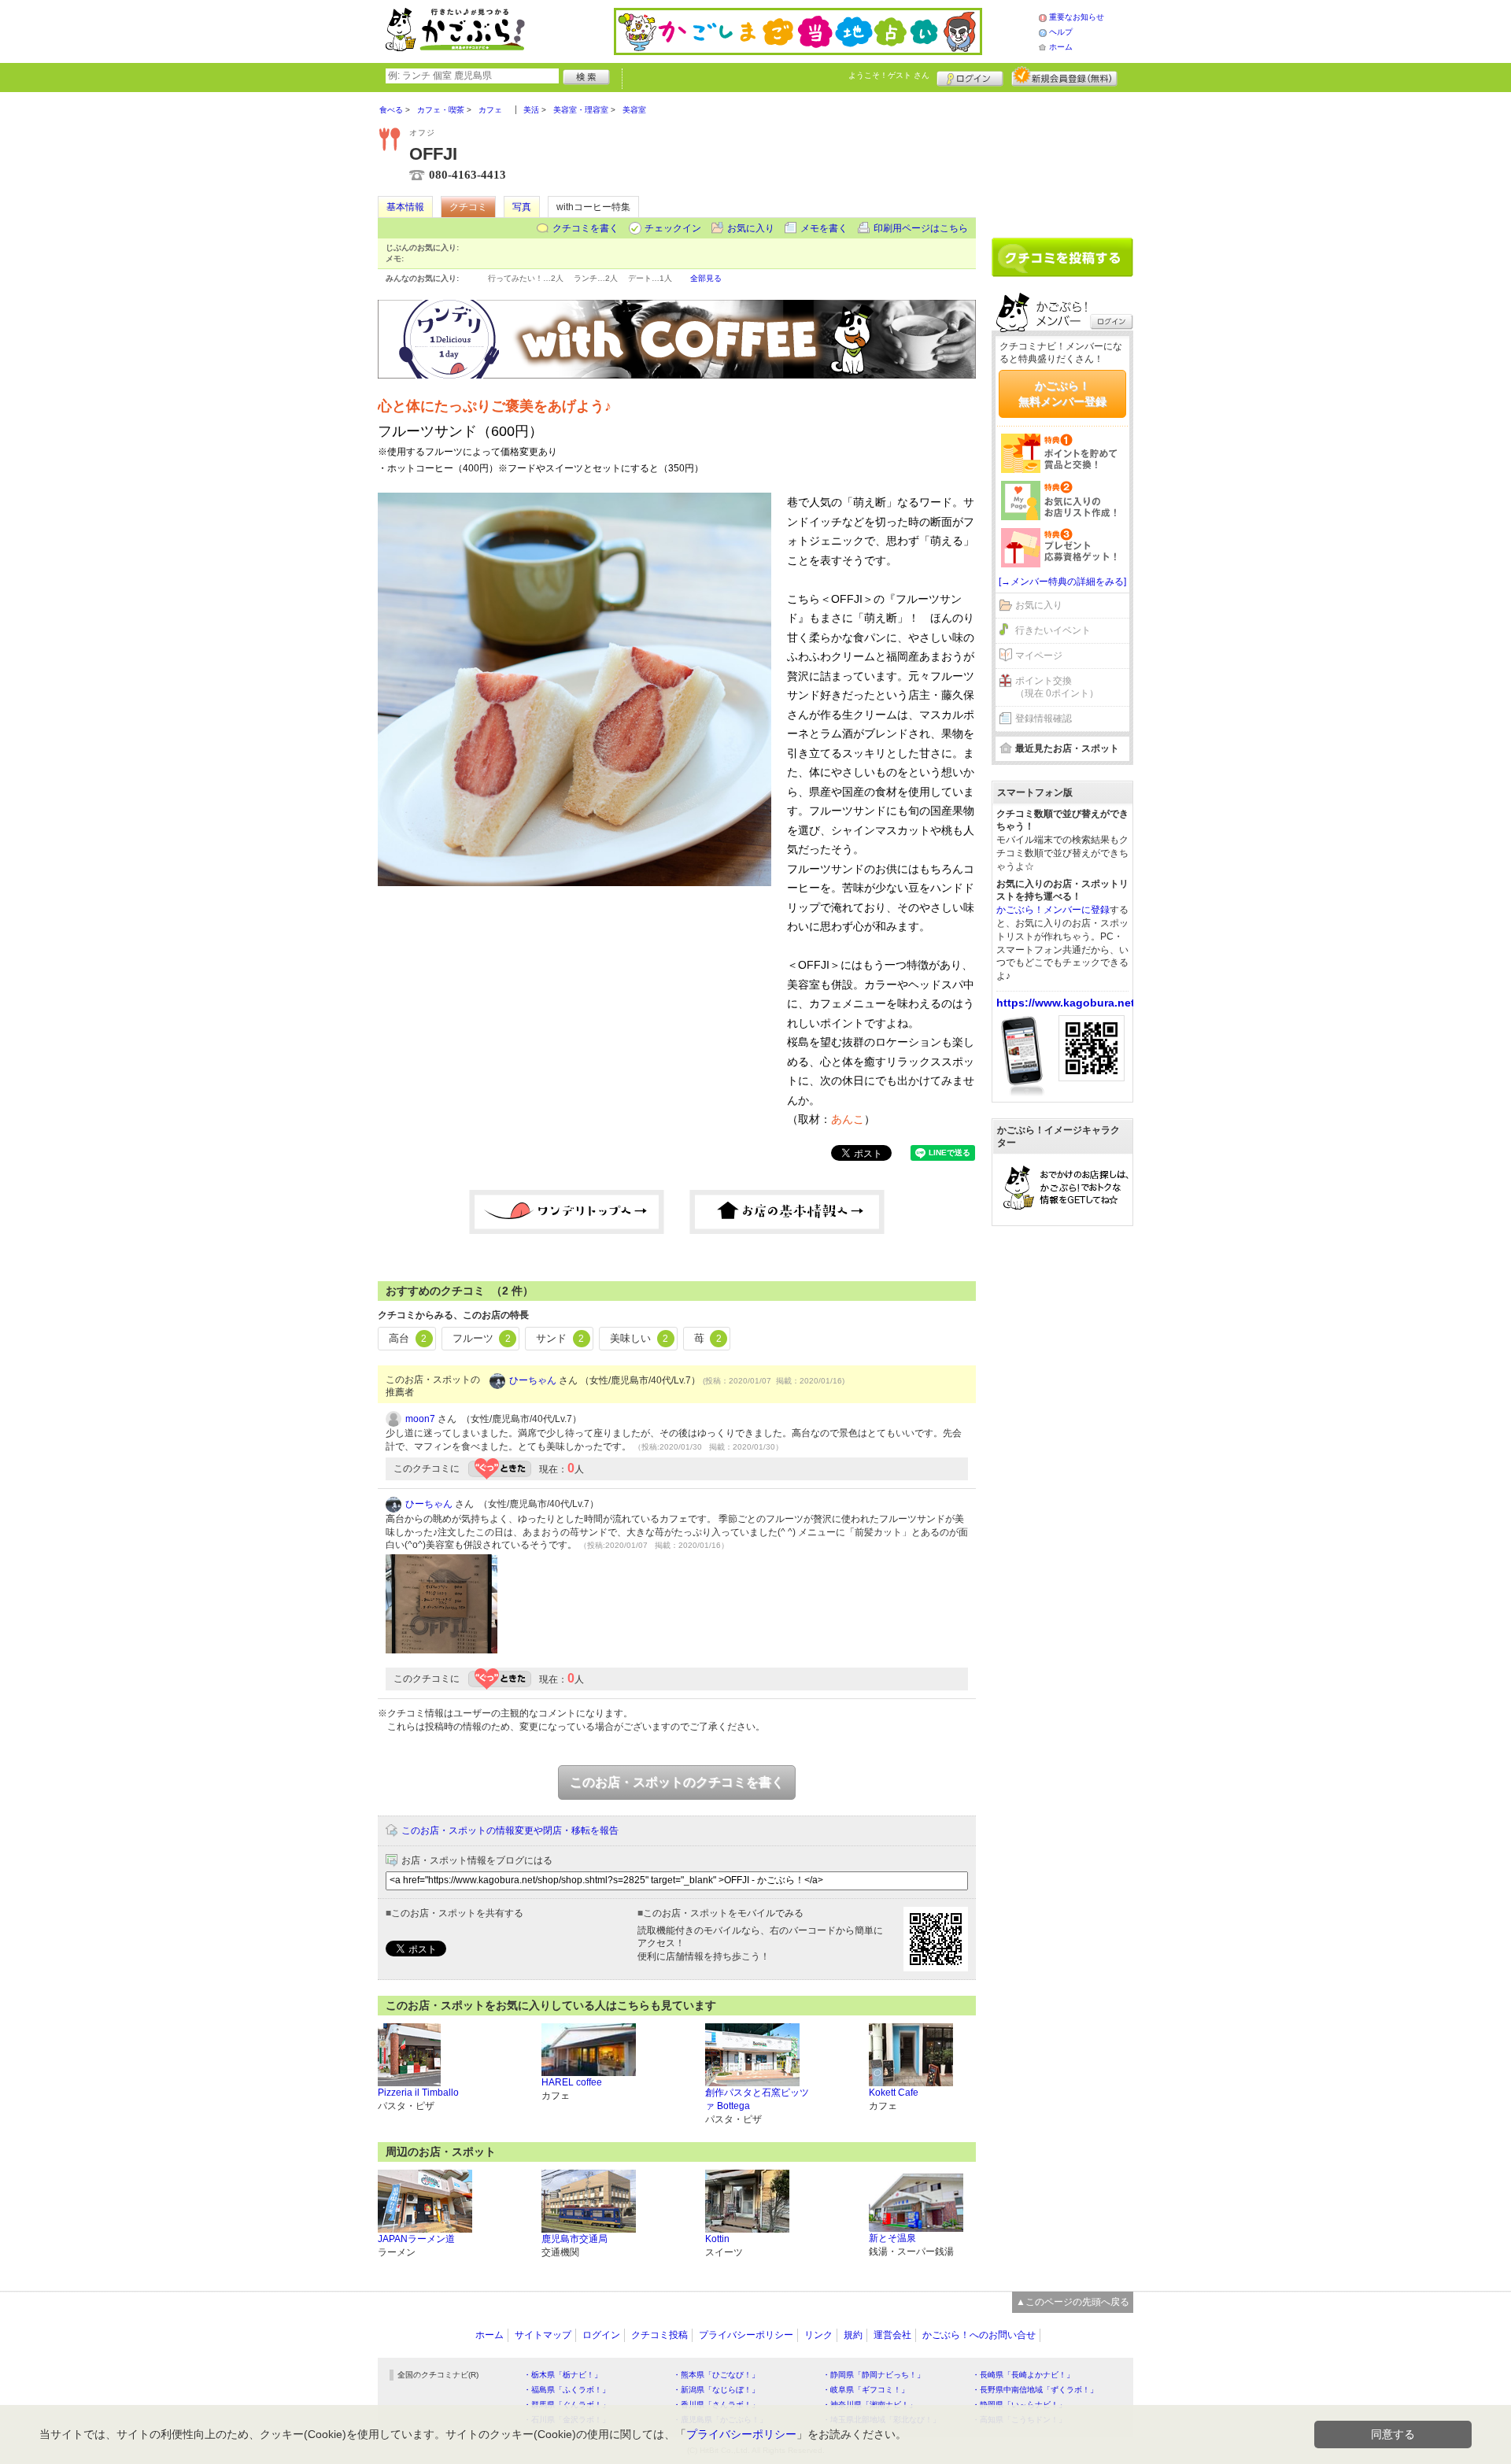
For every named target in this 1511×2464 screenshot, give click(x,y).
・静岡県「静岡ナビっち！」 (874, 2375)
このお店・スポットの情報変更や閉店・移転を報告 (510, 1830)
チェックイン (673, 228)
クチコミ (468, 207)
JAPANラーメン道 (416, 2239)
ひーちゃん (533, 1380)
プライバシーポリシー (746, 2335)
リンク (818, 2335)
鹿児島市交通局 (574, 2239)
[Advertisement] (1062, 159)
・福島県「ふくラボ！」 (567, 2390)
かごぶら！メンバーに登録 (1053, 910)
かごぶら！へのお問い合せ (979, 2335)
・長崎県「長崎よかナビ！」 (1023, 2375)
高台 (408, 1338)
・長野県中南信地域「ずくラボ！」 (1035, 2390)
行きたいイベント (1053, 630)
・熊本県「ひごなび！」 (716, 2375)
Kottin (717, 2239)
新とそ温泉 (892, 2238)
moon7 (420, 1419)
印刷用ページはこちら (921, 228)
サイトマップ (543, 2335)
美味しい (639, 1338)
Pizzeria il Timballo (418, 2093)
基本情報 (405, 207)
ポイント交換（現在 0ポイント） (1057, 687)
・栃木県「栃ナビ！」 (563, 2375)
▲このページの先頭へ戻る (1073, 2302)
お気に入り (751, 228)
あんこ (848, 1119)
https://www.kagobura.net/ (1067, 1003)
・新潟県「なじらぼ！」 (716, 2390)
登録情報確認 (1044, 719)
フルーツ (482, 1338)
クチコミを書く (586, 228)
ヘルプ (1061, 32)
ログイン (970, 76)
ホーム (1061, 47)
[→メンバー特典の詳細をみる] (1062, 582)
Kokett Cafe (894, 2093)
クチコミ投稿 (659, 2335)
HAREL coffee (572, 2082)
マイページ (1039, 656)
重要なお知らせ (1077, 17)
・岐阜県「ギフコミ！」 (866, 2390)
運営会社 (892, 2335)
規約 (853, 2335)
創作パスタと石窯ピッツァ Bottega (757, 2099)
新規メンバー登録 (1064, 76)
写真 (522, 207)
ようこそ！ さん (889, 75)
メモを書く (824, 228)
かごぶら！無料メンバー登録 (1062, 393)
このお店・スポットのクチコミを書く (677, 1782)
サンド (560, 1338)
